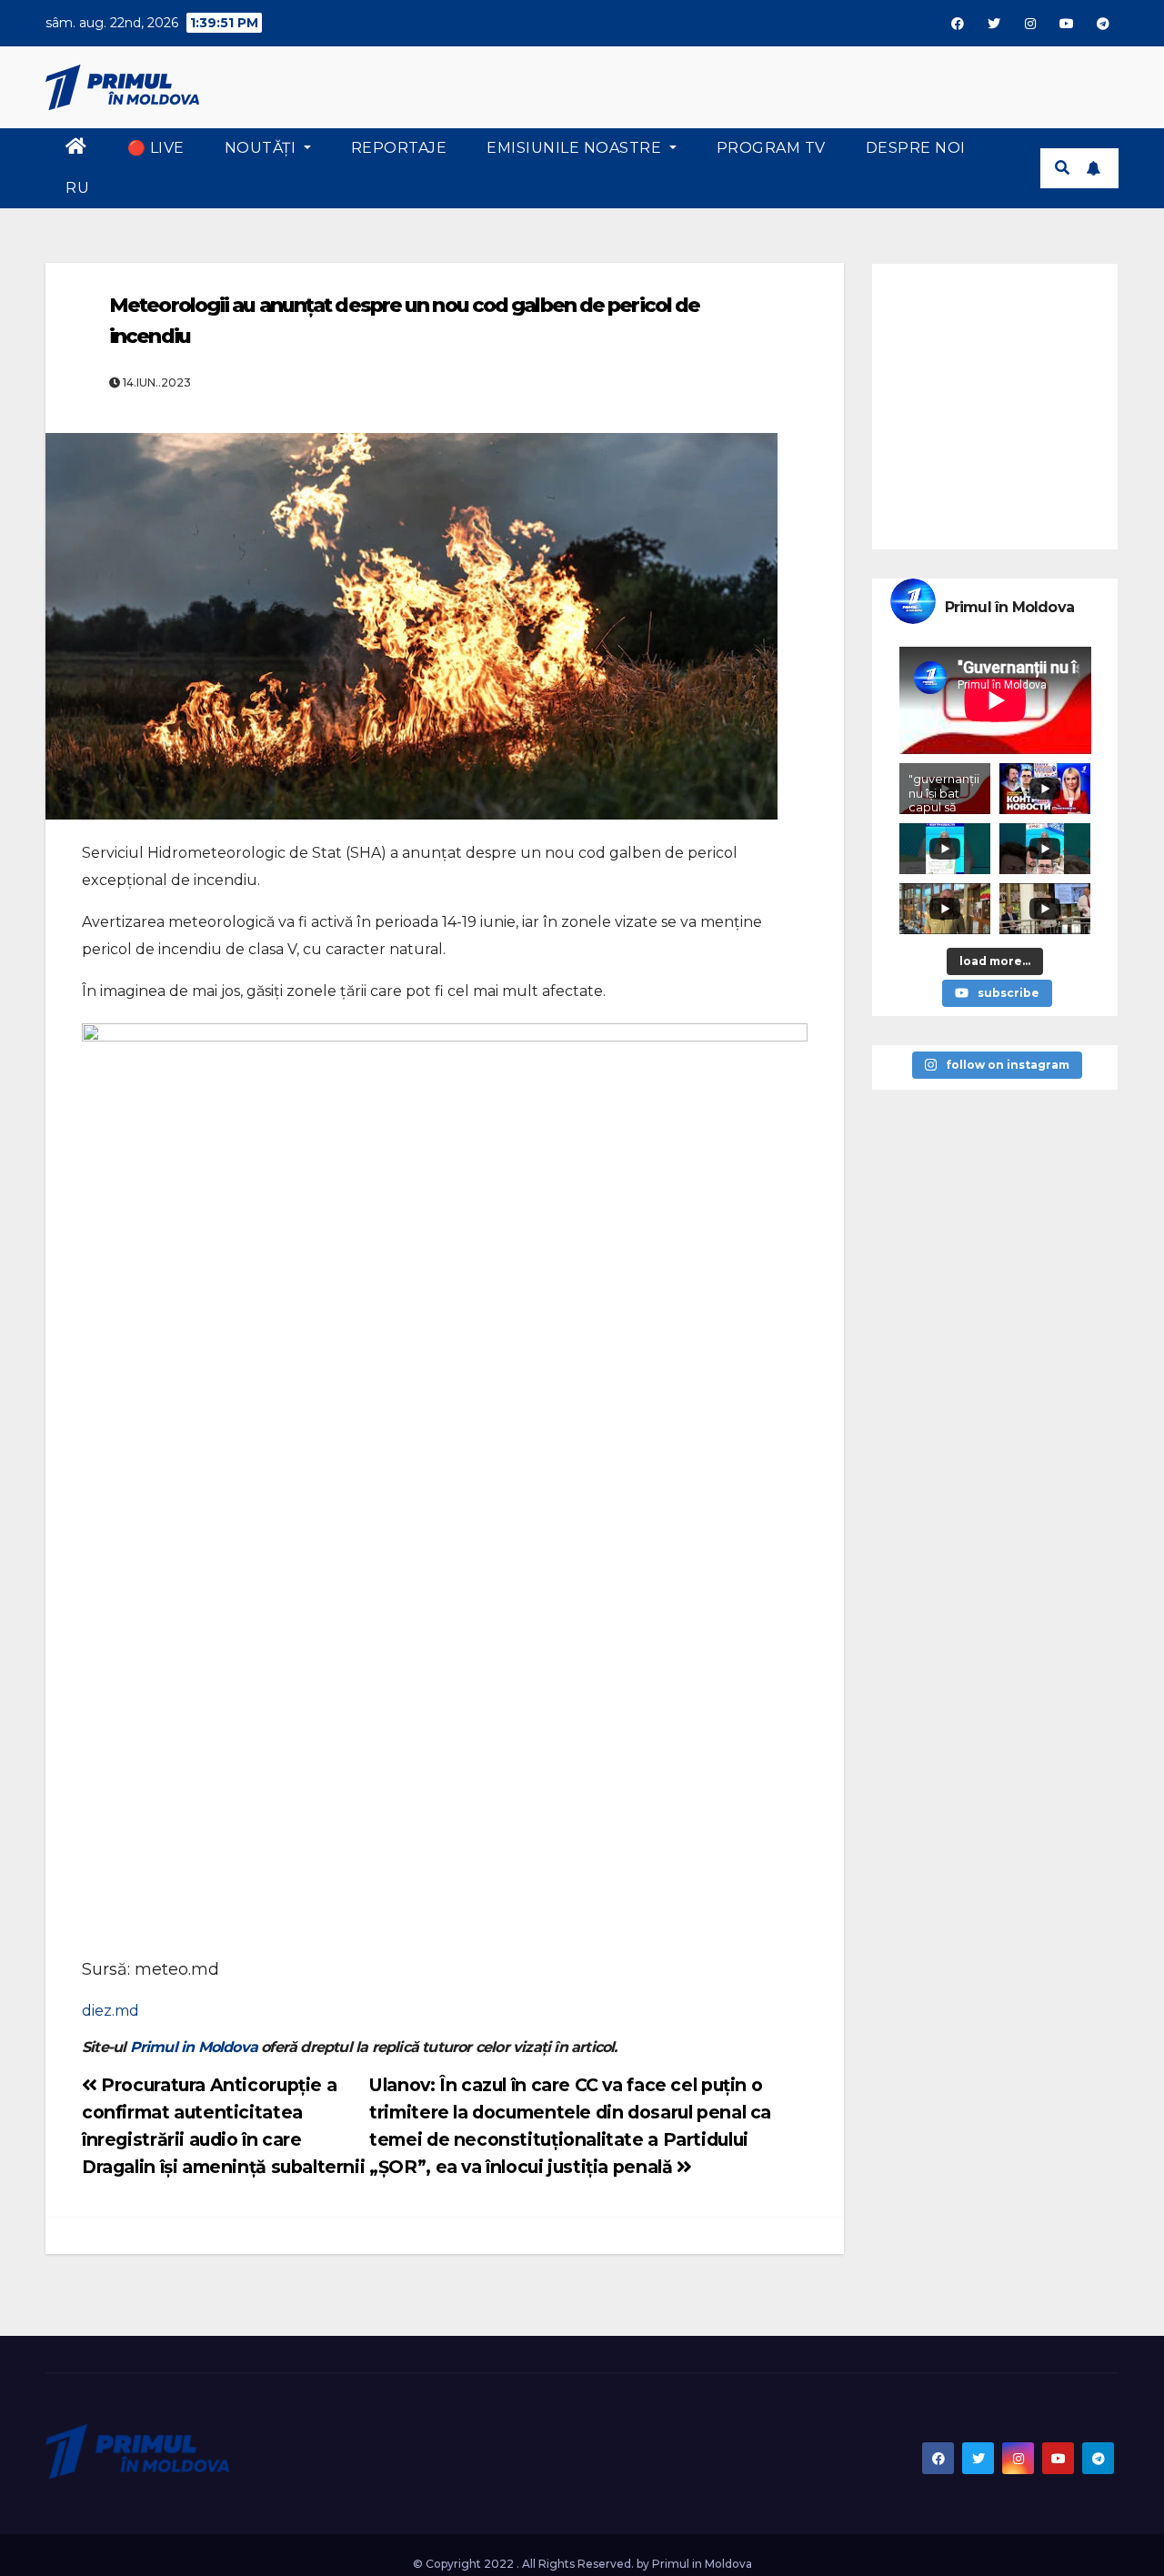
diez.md (110, 2011)
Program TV (771, 148)
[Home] (76, 148)
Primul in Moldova (194, 2047)
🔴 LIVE (156, 148)
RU (77, 188)
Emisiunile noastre (576, 148)
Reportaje (399, 148)
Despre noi (916, 148)
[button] (1062, 168)
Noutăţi (262, 148)
